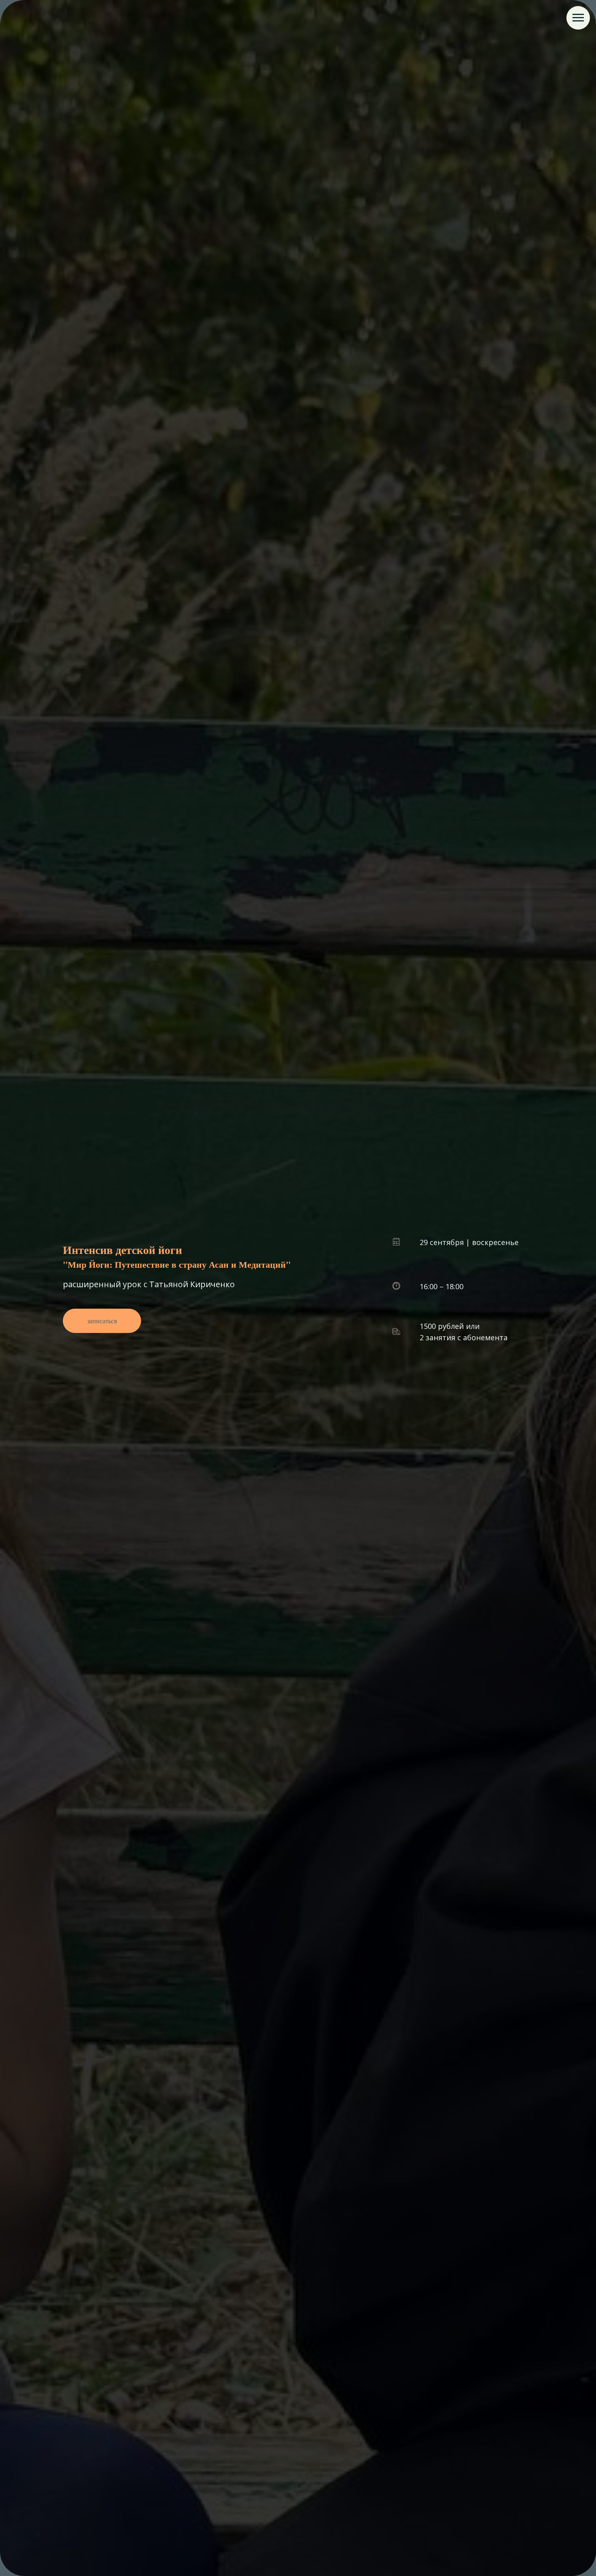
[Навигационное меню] (578, 18)
